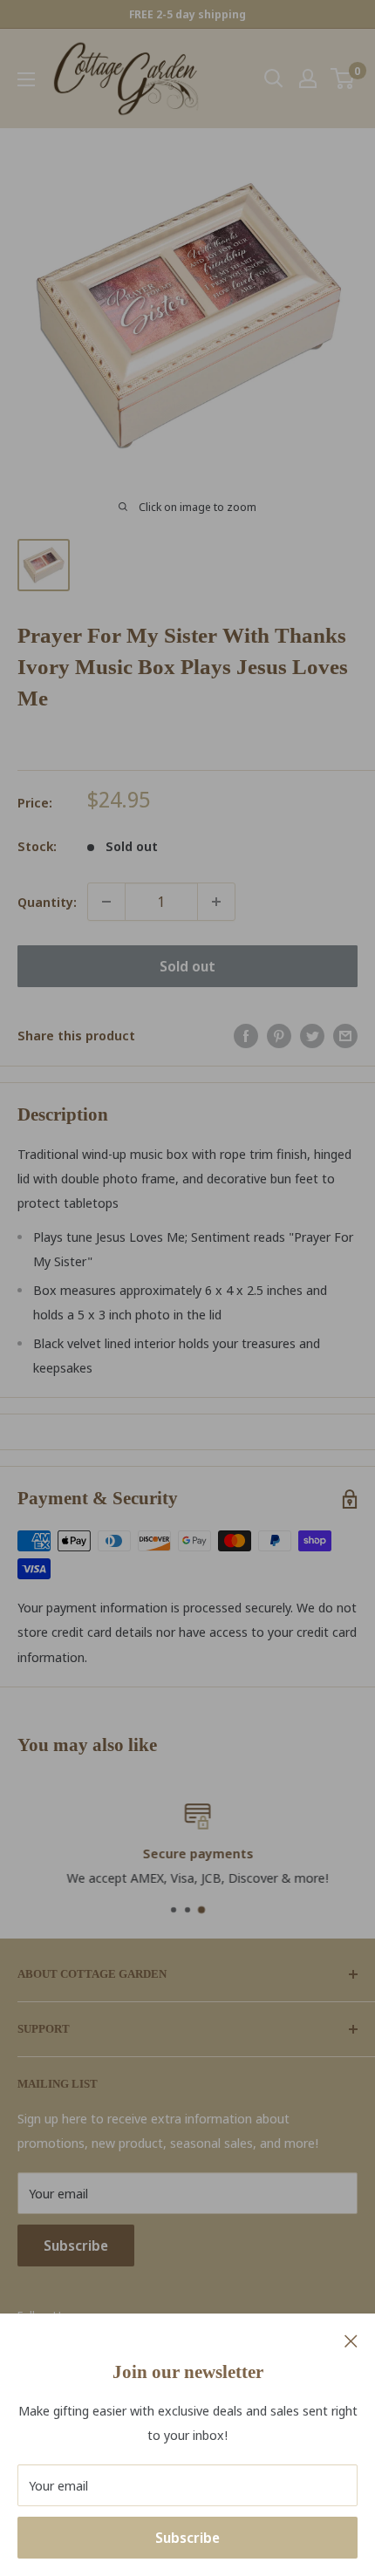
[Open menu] (26, 79)
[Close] (351, 2340)
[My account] (308, 78)
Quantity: (47, 902)
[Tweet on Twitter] (312, 1035)
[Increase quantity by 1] (216, 902)
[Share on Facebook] (246, 1035)
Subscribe (187, 2538)
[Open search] (274, 78)
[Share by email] (345, 1035)
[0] (343, 78)
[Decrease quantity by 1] (106, 902)
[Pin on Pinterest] (279, 1035)
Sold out (187, 966)
